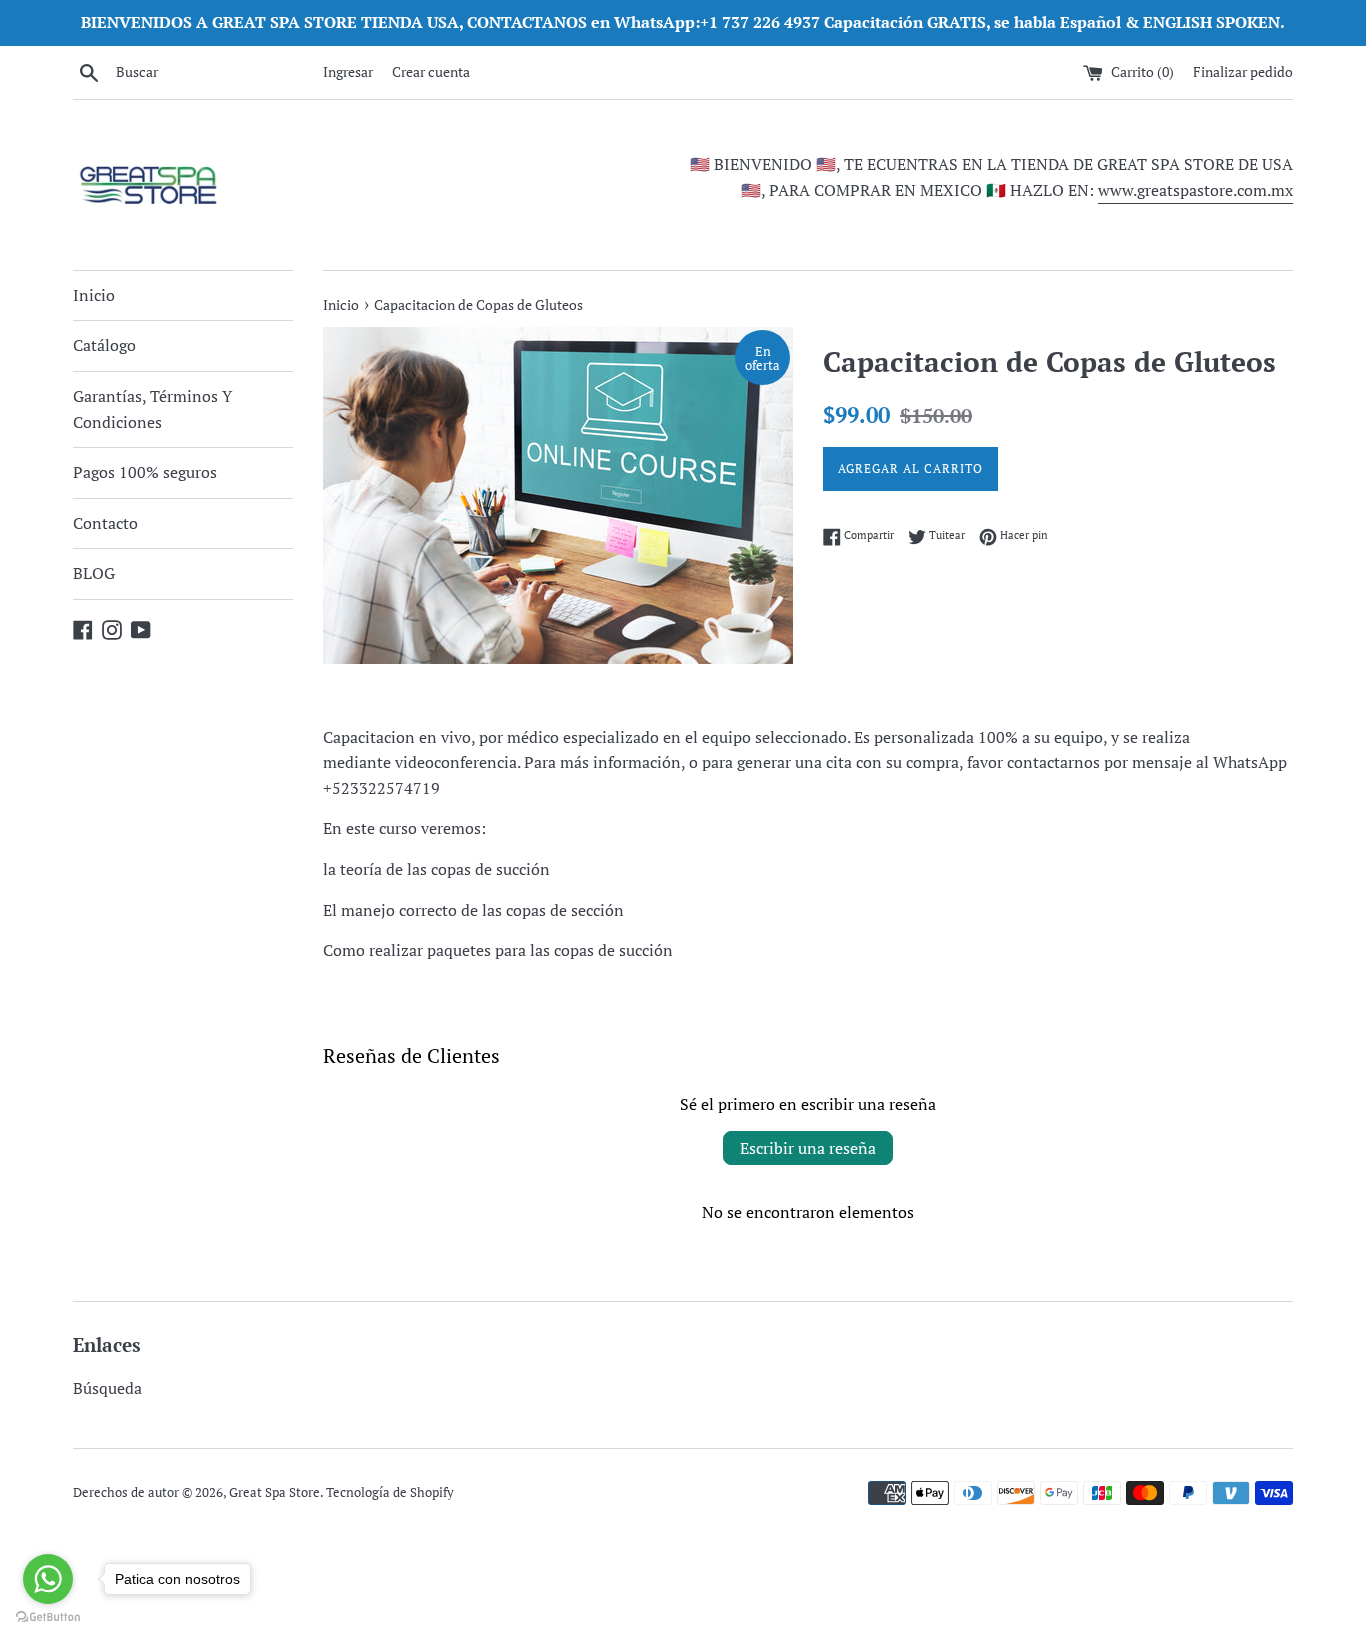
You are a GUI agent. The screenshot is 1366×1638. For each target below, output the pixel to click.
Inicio (94, 295)
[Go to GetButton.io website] (48, 1617)
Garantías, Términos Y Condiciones (152, 409)
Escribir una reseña (808, 1148)
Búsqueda (107, 1388)
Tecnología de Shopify (390, 1492)
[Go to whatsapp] (48, 1579)
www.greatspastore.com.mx (1195, 190)
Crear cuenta (431, 71)
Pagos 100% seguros (145, 472)
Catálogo (104, 345)
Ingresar (348, 71)
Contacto (105, 523)
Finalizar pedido (1243, 71)
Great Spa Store (274, 1492)
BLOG (94, 573)
